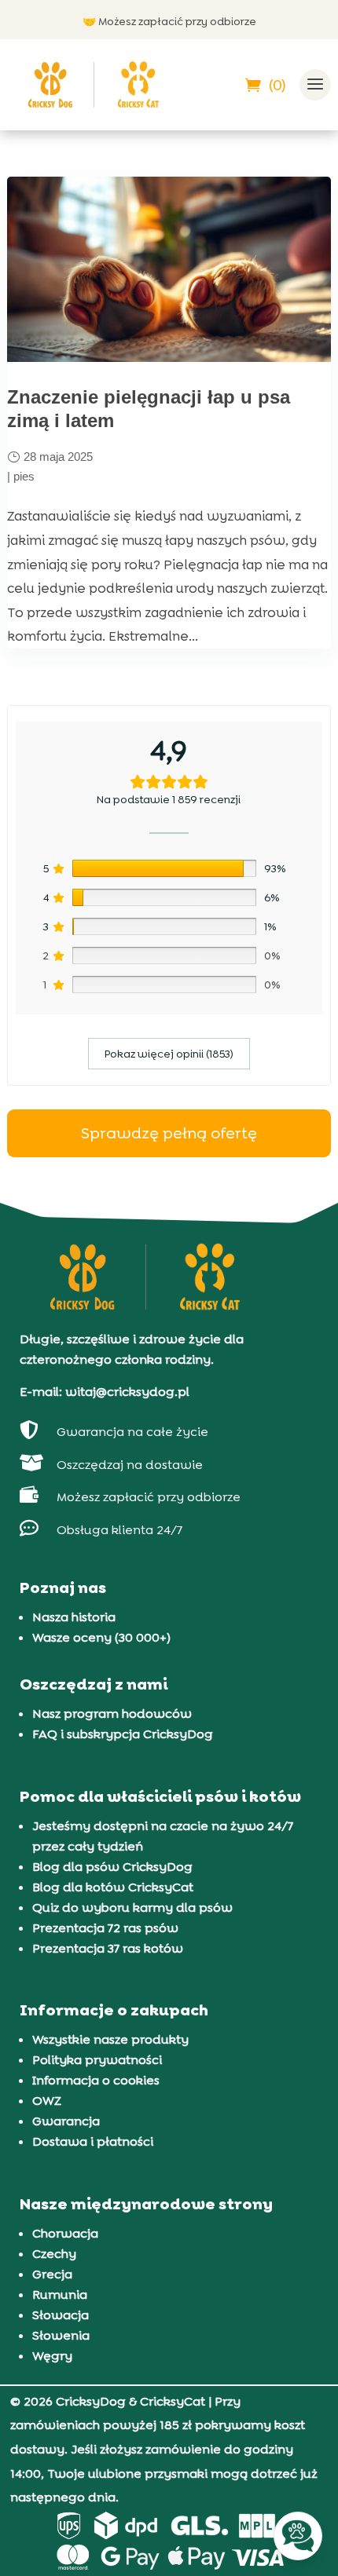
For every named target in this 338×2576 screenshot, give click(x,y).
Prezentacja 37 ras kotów (108, 1948)
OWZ (47, 2101)
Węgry (52, 2356)
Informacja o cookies (96, 2080)
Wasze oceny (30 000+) (101, 1637)
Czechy (54, 2254)
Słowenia (61, 2335)
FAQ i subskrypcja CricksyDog (123, 1734)
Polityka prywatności (97, 2060)
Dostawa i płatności (93, 2141)
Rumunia (60, 2295)
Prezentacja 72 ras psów (105, 1928)
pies (24, 476)
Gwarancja (66, 2121)
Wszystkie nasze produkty (110, 2039)
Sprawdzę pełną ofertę (169, 1133)
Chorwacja (65, 2233)
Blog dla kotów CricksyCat (113, 1887)
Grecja (52, 2274)
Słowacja (61, 2315)
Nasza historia (74, 1617)
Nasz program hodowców (112, 1714)
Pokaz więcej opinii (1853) (169, 1054)
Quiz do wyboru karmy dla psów (132, 1907)
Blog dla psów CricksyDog (112, 1867)
